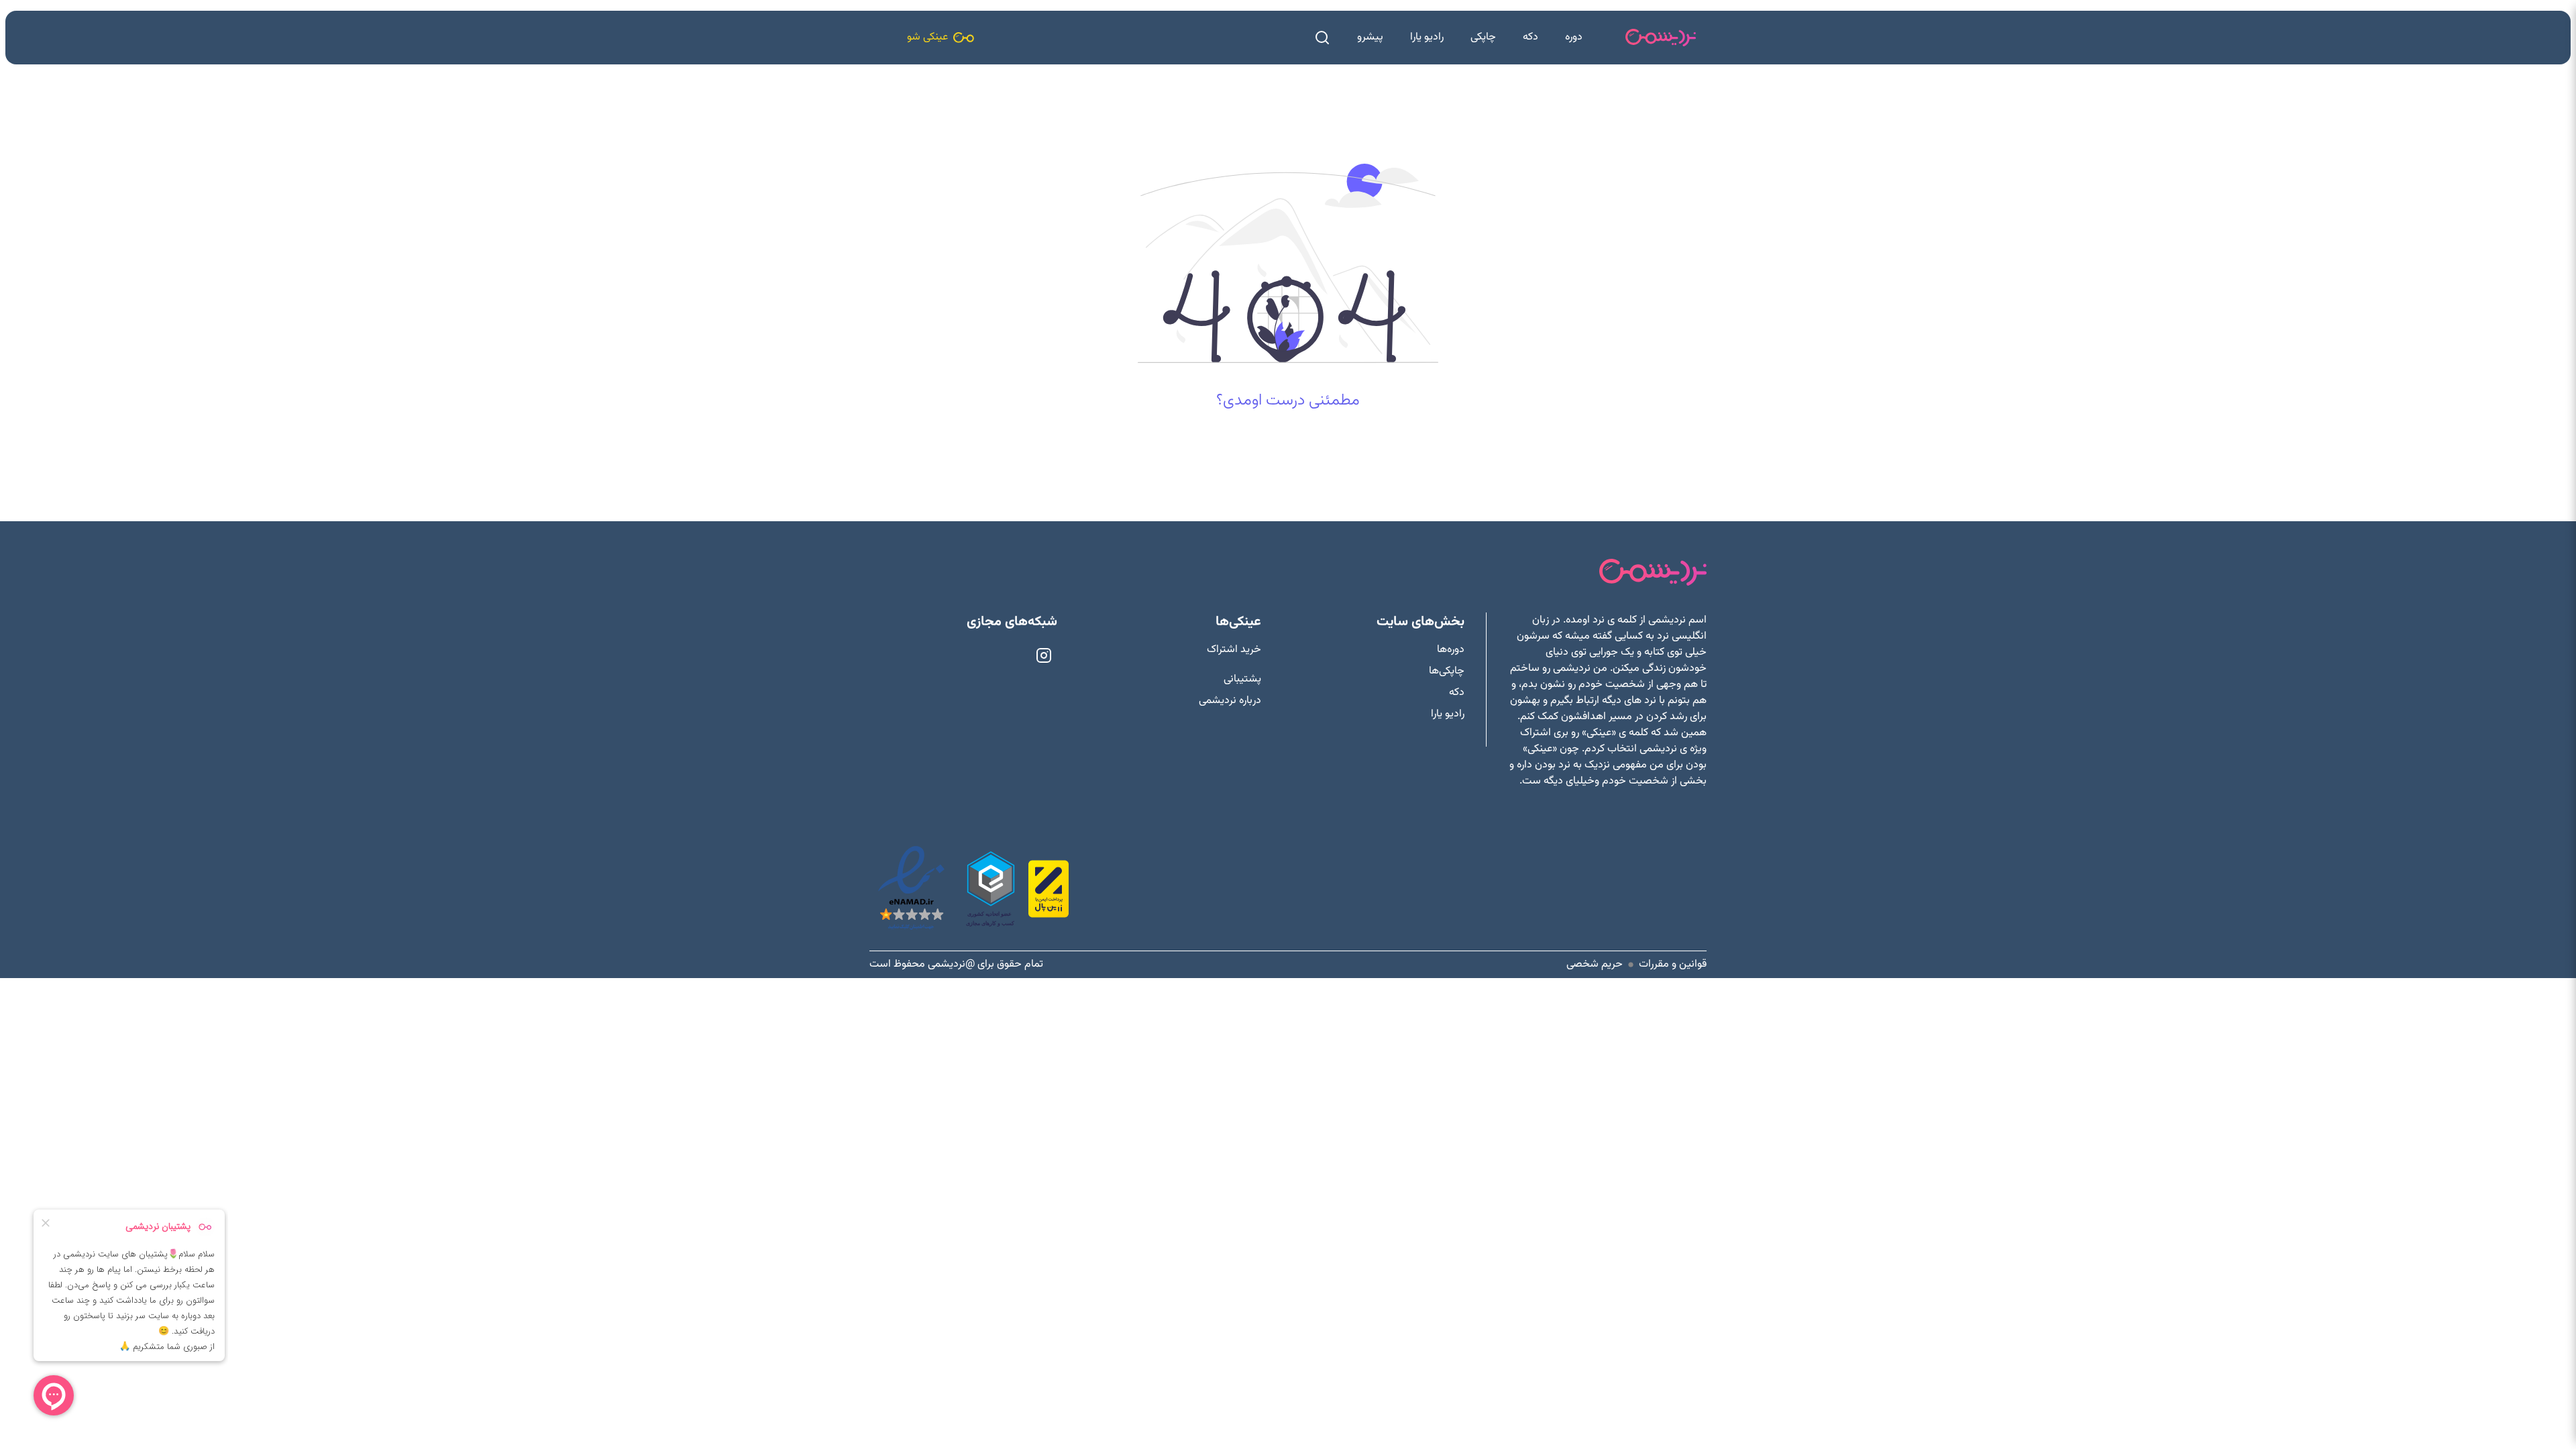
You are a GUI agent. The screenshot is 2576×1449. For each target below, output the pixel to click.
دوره (1574, 37)
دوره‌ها (1451, 650)
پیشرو (1370, 37)
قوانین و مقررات (1673, 965)
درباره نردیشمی (1230, 701)
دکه (1531, 37)
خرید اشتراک (1234, 650)
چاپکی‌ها (1447, 672)
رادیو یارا (1427, 37)
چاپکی (1483, 37)
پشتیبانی (1242, 680)
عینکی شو (927, 37)
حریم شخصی (1595, 965)
